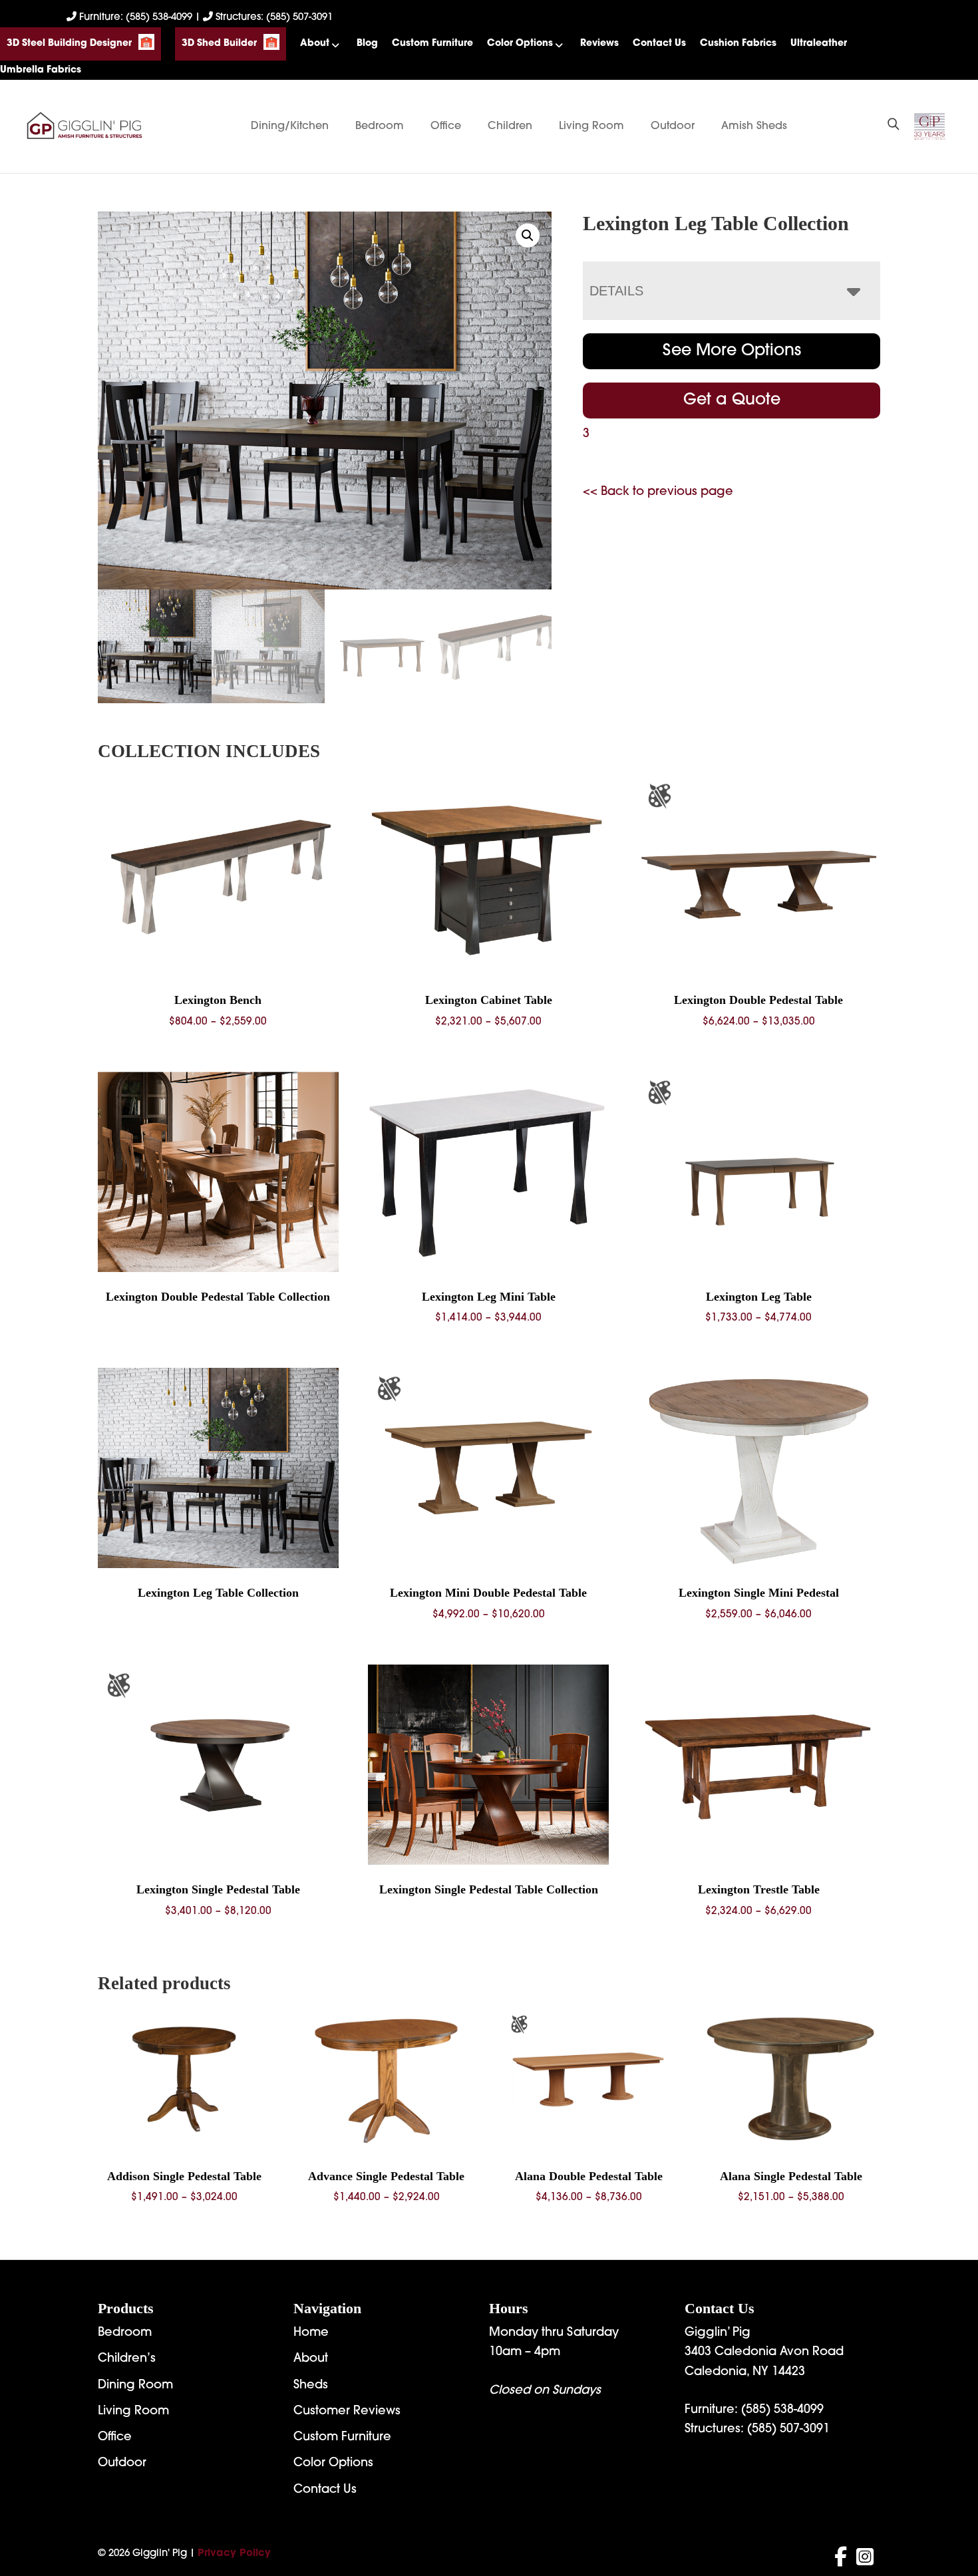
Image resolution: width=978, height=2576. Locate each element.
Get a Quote (732, 401)
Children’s (127, 2359)
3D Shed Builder (219, 44)
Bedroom (380, 126)
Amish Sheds (754, 126)
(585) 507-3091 (788, 2430)
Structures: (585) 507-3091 (273, 18)
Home (311, 2333)
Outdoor (673, 126)
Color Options (520, 44)
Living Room (591, 126)
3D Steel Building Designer (69, 44)
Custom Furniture (432, 44)
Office (446, 126)
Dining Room (135, 2386)
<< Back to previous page (658, 492)
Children (510, 126)
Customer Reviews (347, 2412)
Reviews (599, 44)
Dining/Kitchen (290, 126)
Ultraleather (819, 44)
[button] (528, 236)
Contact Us (659, 44)
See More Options (732, 351)
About (315, 44)
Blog (367, 44)
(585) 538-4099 (782, 2410)
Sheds (311, 2386)
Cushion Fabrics (738, 44)
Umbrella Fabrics (41, 70)
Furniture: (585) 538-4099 (136, 18)
